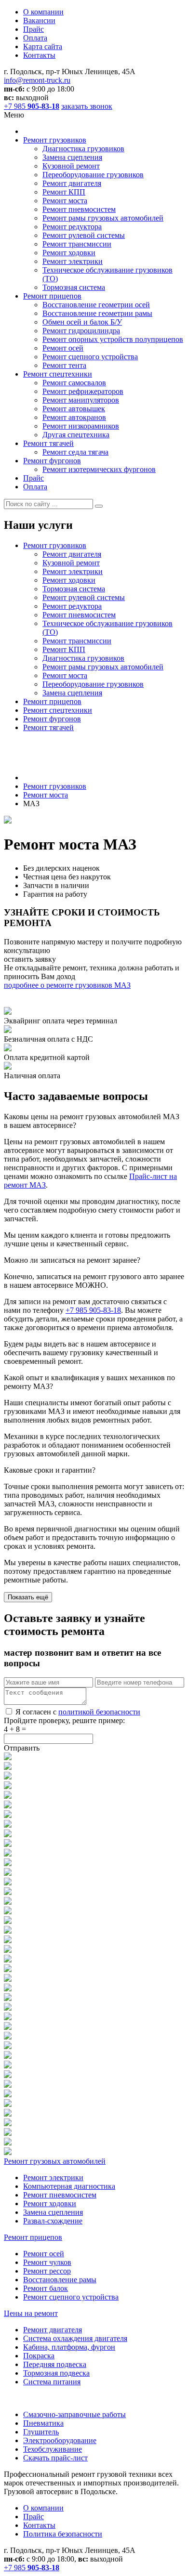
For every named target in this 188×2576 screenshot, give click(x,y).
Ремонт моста (65, 201)
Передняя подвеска (55, 2364)
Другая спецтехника (76, 435)
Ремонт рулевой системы (84, 235)
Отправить (22, 1748)
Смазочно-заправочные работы (74, 2414)
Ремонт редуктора (72, 227)
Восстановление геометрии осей (96, 305)
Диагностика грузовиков (83, 149)
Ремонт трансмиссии (77, 244)
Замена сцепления (72, 157)
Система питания (52, 2382)
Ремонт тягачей (48, 443)
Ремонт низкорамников (81, 426)
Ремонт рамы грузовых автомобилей (103, 218)
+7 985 (32, 106)
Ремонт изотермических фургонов (99, 469)
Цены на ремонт (31, 2313)
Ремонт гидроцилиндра (81, 331)
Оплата (35, 38)
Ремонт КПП (64, 192)
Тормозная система (74, 287)
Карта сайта (43, 46)
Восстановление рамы (60, 2280)
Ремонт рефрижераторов (83, 391)
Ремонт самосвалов (74, 383)
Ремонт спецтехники (58, 374)
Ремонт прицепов (52, 296)
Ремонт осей (63, 348)
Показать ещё (28, 1597)
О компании (43, 12)
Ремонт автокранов (74, 417)
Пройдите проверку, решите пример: (64, 1720)
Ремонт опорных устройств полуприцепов (113, 339)
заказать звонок (87, 106)
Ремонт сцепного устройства (90, 357)
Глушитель (41, 2432)
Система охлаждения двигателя (75, 2338)
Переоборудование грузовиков (93, 175)
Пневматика (43, 2423)
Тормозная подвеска (56, 2373)
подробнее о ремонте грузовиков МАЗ (67, 985)
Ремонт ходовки (69, 253)
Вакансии (39, 20)
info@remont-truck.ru (37, 80)
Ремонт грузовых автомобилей (55, 2161)
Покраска (39, 2356)
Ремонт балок (46, 2288)
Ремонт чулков (47, 2262)
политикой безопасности (99, 1712)
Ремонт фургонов (52, 461)
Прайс (34, 29)
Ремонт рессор (47, 2271)
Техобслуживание (53, 2449)
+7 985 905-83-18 (93, 1310)
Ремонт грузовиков (55, 140)
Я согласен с (78, 1712)
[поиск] (99, 506)
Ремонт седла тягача (75, 452)
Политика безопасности (63, 2534)
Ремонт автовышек (74, 409)
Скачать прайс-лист (55, 2458)
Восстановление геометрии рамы (97, 313)
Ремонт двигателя (72, 183)
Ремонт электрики (73, 261)
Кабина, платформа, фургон (69, 2347)
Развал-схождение (53, 2221)
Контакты (39, 55)
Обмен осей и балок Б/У (82, 322)
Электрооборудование (60, 2440)
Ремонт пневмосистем (79, 209)
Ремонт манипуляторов (81, 400)
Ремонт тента (64, 365)
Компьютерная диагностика (69, 2186)
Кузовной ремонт (71, 166)
